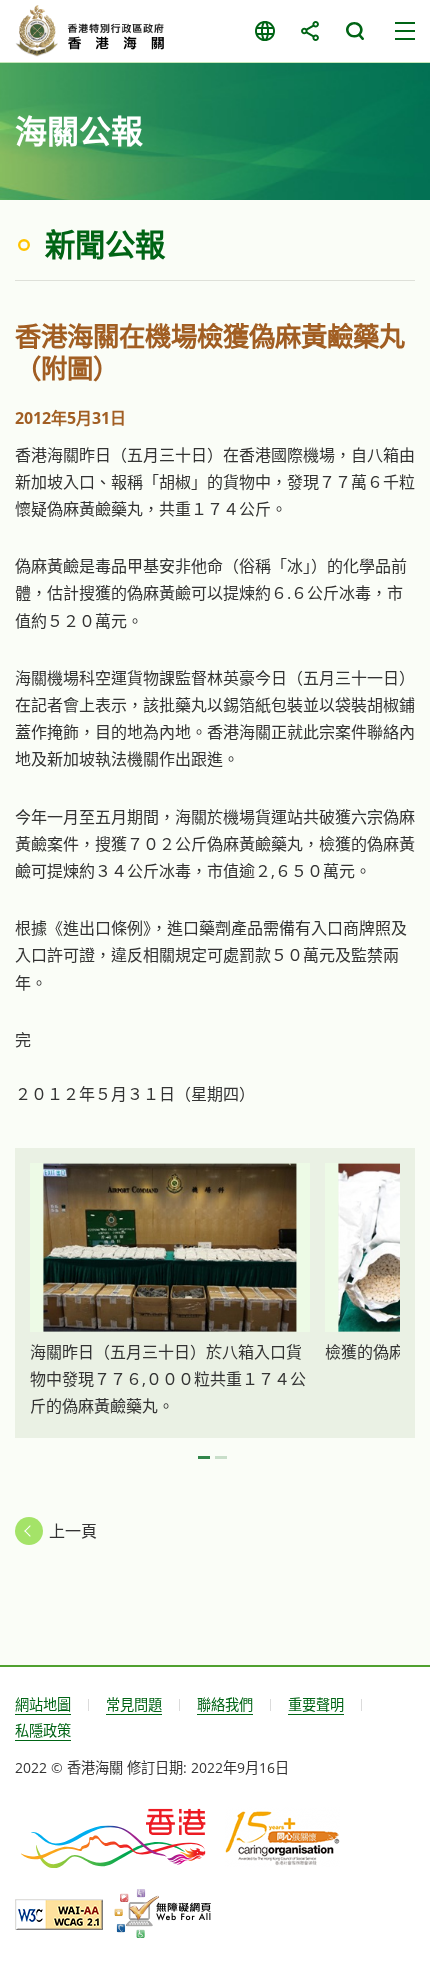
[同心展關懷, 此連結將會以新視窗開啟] (282, 1837)
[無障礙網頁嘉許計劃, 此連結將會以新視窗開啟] (162, 1914)
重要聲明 (316, 1704)
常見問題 (134, 1704)
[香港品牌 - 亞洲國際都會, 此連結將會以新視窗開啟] (115, 1837)
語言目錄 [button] (264, 31)
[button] (204, 1458)
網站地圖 (43, 1704)
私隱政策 (43, 1730)
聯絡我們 (225, 1704)
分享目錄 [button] (309, 31)
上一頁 (73, 1531)
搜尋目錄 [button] (354, 31)
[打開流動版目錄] (405, 31)
